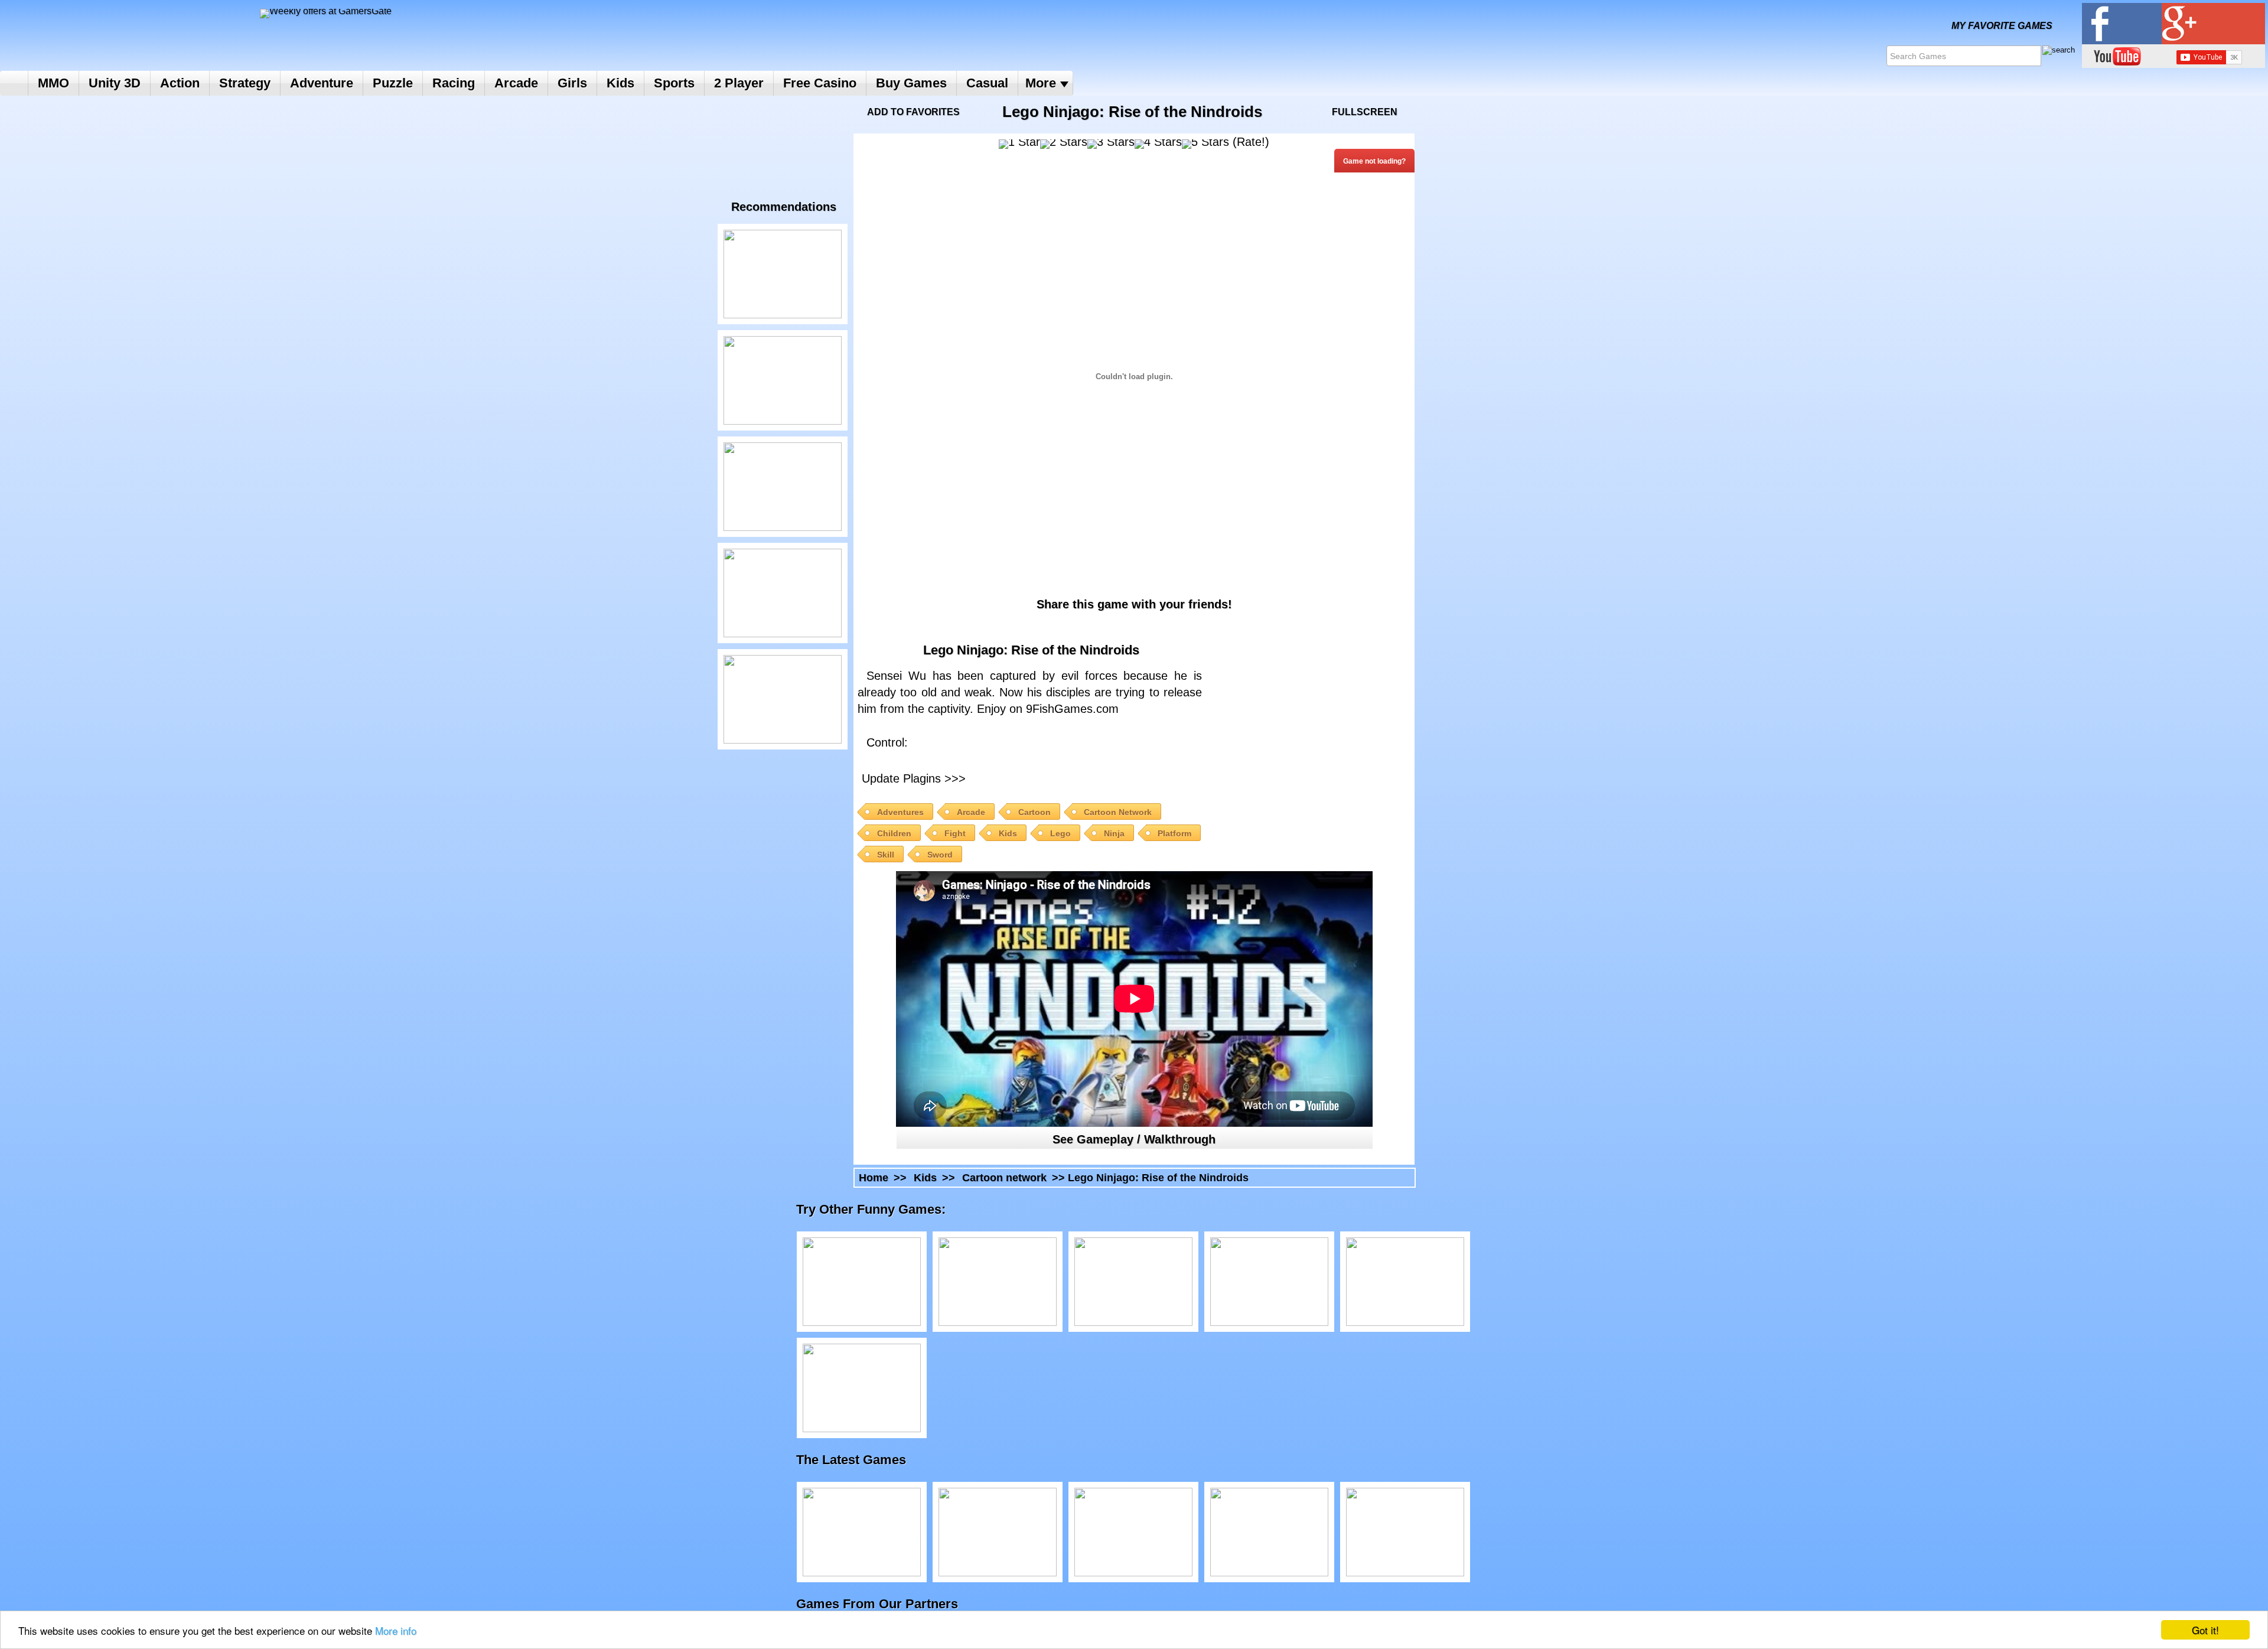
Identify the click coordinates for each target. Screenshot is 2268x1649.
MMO (53, 83)
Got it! (2205, 1630)
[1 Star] (1019, 144)
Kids (620, 83)
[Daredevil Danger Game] (783, 699)
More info (396, 1630)
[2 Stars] (1064, 144)
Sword (940, 855)
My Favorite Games (2002, 26)
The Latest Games (863, 1460)
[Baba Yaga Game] (998, 1532)
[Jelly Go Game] (1269, 1532)
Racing (454, 83)
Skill (886, 855)
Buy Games (911, 83)
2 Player (739, 83)
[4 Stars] (1158, 144)
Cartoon (1034, 812)
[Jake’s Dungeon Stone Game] (783, 487)
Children (894, 833)
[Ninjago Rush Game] (783, 380)
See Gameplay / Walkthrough (1134, 1139)
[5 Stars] (1205, 144)
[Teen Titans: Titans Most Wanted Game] (862, 1388)
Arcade (516, 83)
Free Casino (820, 83)
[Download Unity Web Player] (1072, 777)
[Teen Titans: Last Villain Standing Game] (783, 593)
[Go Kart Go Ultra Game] (1133, 1532)
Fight (955, 833)
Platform (1174, 833)
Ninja (1114, 833)
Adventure (322, 83)
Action (180, 83)
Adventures (900, 812)
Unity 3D (115, 83)
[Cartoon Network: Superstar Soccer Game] (1405, 1532)
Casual (987, 83)
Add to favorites (913, 112)
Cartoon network (1004, 1178)
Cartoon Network (1118, 812)
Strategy (245, 83)
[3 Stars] (1111, 144)
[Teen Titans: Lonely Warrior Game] (783, 274)
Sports (674, 83)
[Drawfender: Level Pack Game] (862, 1532)
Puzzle (393, 83)
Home (14, 83)
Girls (572, 83)
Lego (1060, 833)
